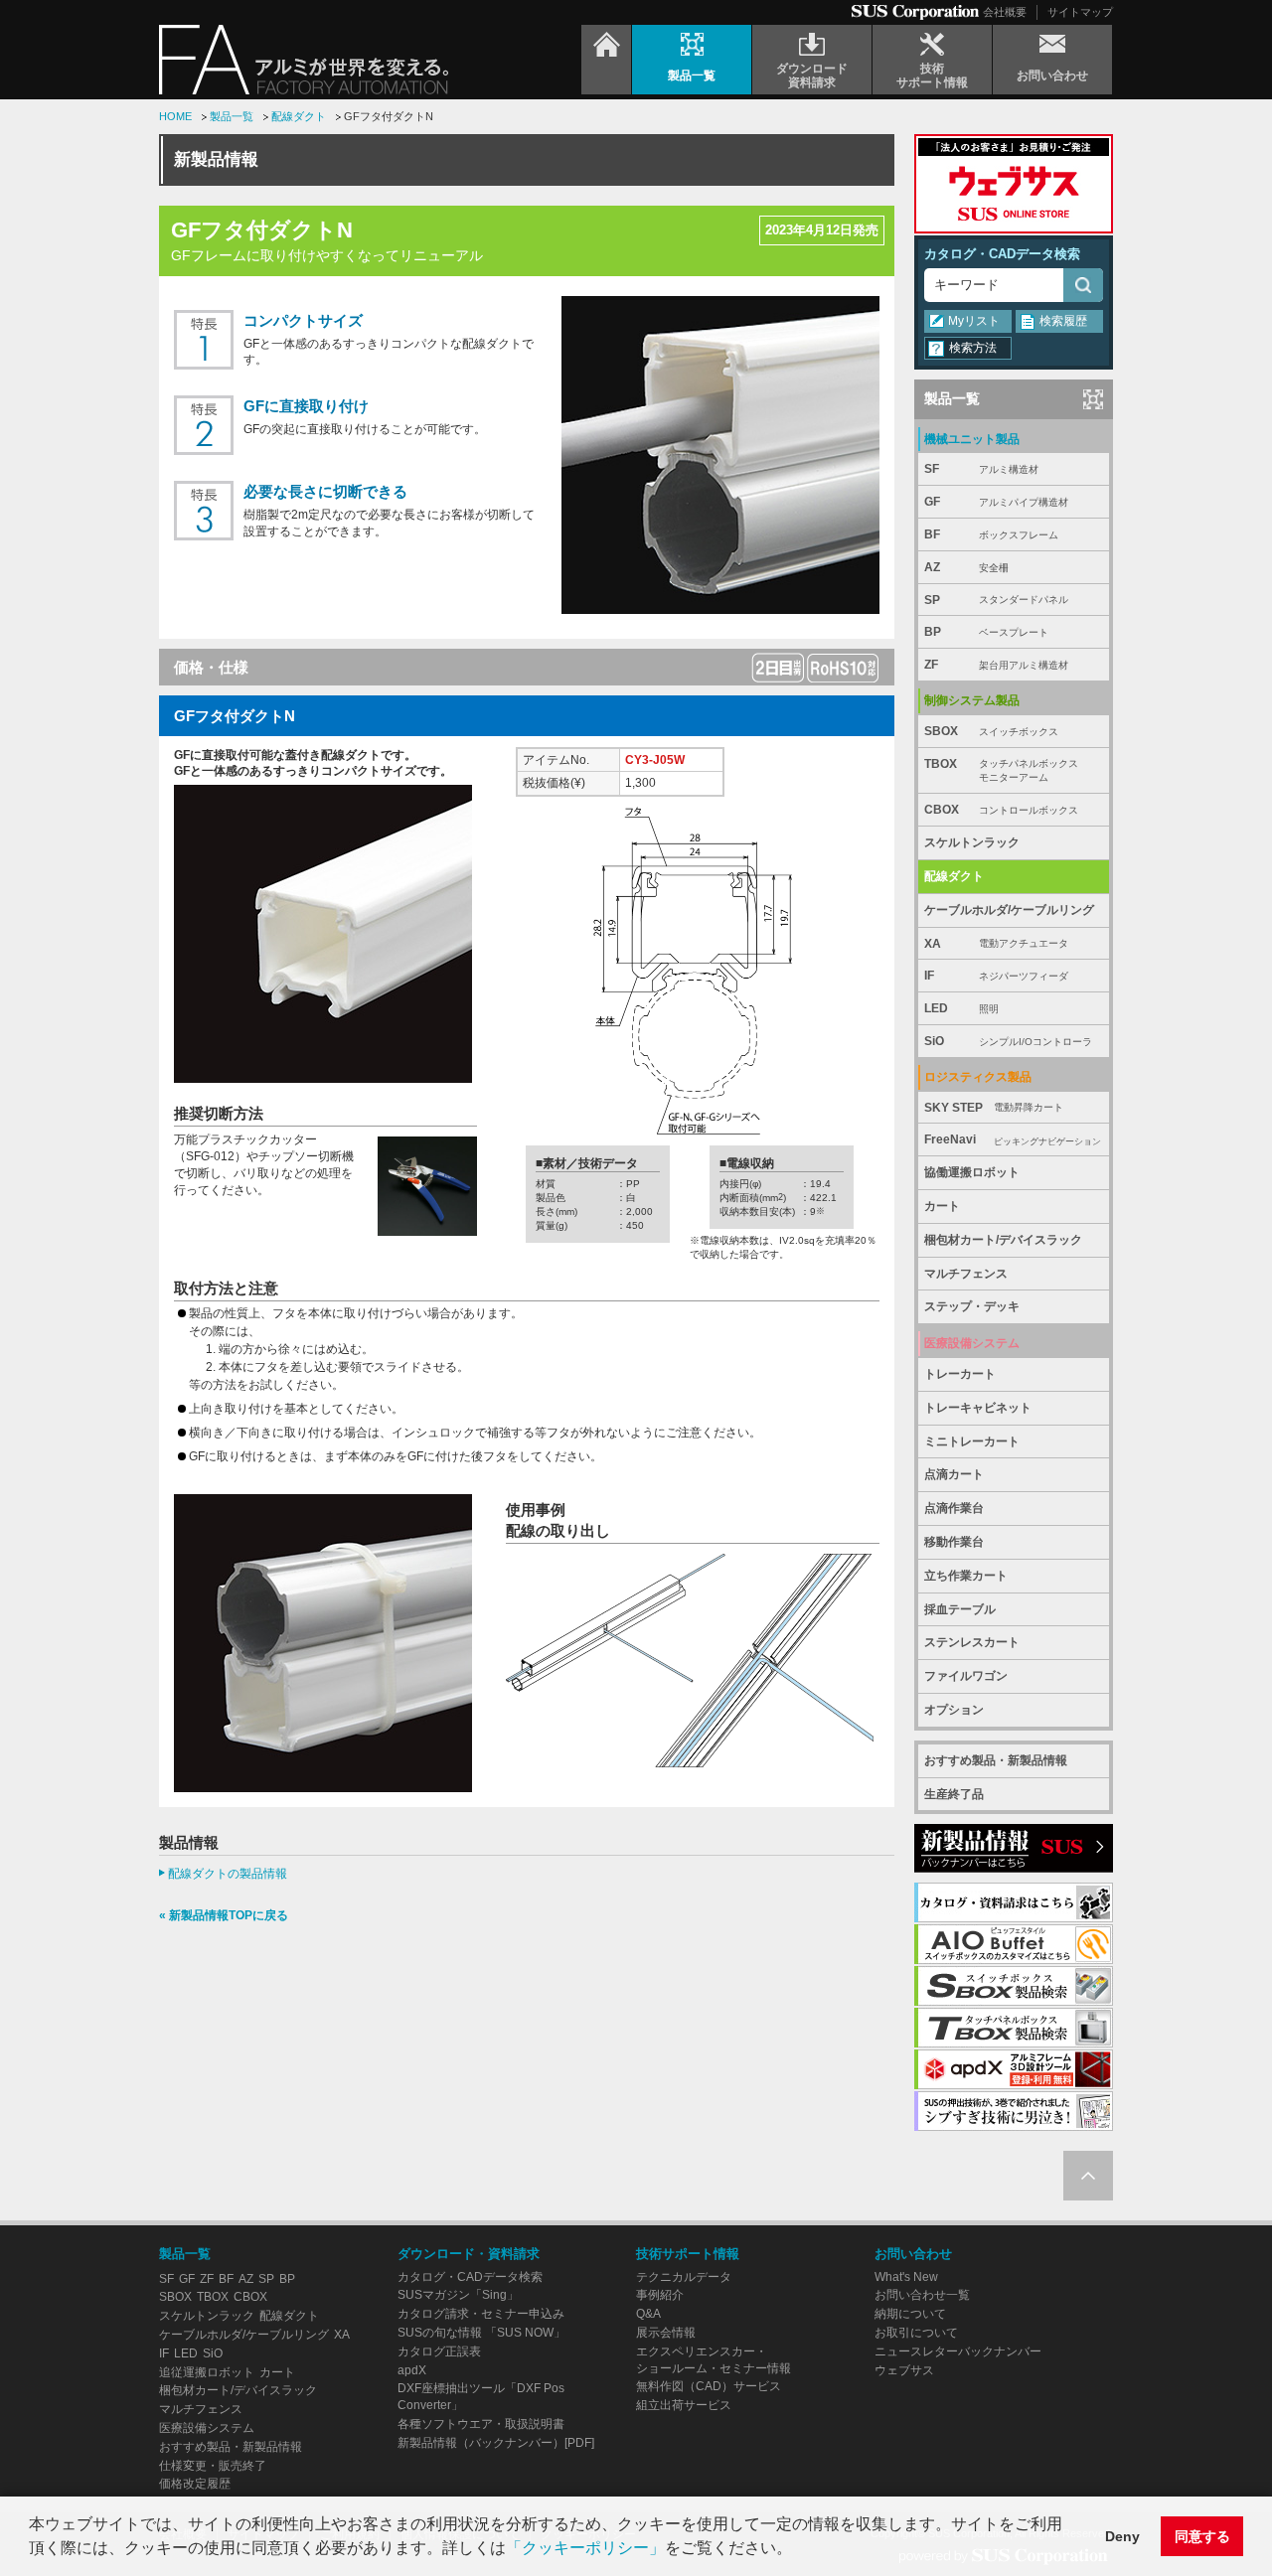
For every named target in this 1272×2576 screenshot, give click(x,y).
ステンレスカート (972, 1642)
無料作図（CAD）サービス (709, 2386)
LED (961, 1008)
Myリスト (974, 321)
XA (996, 944)
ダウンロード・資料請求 (469, 2254)
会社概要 (1005, 12)
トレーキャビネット (978, 1408)
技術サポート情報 (688, 2254)
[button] (799, 2550)
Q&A (648, 2314)
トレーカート (960, 1374)
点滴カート (954, 1474)
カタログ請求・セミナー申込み (481, 2314)
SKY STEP (994, 1108)
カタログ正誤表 (439, 2351)
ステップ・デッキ (972, 1306)
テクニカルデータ (684, 2277)
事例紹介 (660, 2295)
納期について (910, 2314)
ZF (996, 665)
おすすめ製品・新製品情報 (996, 1760)
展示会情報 (666, 2333)
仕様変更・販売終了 (213, 2466)
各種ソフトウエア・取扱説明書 (481, 2424)
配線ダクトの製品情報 (228, 1874)
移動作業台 (954, 1542)
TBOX (1001, 770)
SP (996, 600)
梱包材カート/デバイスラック (1003, 1240)
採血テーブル (960, 1609)
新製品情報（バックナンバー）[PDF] (496, 2443)
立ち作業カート (966, 1576)
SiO (1008, 1041)
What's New (906, 2277)
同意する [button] (1202, 2536)
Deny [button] (1122, 2536)
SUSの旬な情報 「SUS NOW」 (481, 2333)
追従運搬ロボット (207, 2372)
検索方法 (973, 348)
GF (996, 502)
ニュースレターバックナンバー (958, 2351)
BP (986, 632)
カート (942, 1206)
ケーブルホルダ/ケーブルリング (1009, 910)
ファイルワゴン (966, 1676)
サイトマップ (1080, 12)
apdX (412, 2370)
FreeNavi (1013, 1139)
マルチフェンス (966, 1274)
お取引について (916, 2333)
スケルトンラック (972, 842)
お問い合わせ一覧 (922, 2295)
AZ (966, 567)
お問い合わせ (913, 2254)
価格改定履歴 (195, 2484)
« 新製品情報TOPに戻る (224, 1915)
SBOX (991, 731)
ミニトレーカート (972, 1441)
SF (981, 469)
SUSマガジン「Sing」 (458, 2295)
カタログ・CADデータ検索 (1002, 254)
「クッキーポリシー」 (585, 2548)
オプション (954, 1710)
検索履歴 (1063, 321)
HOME (175, 116)
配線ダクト (299, 116)
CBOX (1001, 810)
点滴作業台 (954, 1508)
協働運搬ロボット (972, 1172)
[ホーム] (606, 60)
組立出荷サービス (684, 2405)
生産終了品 (954, 1794)
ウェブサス (904, 2370)
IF (996, 976)
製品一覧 (232, 116)
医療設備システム (207, 2428)
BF (991, 534)
